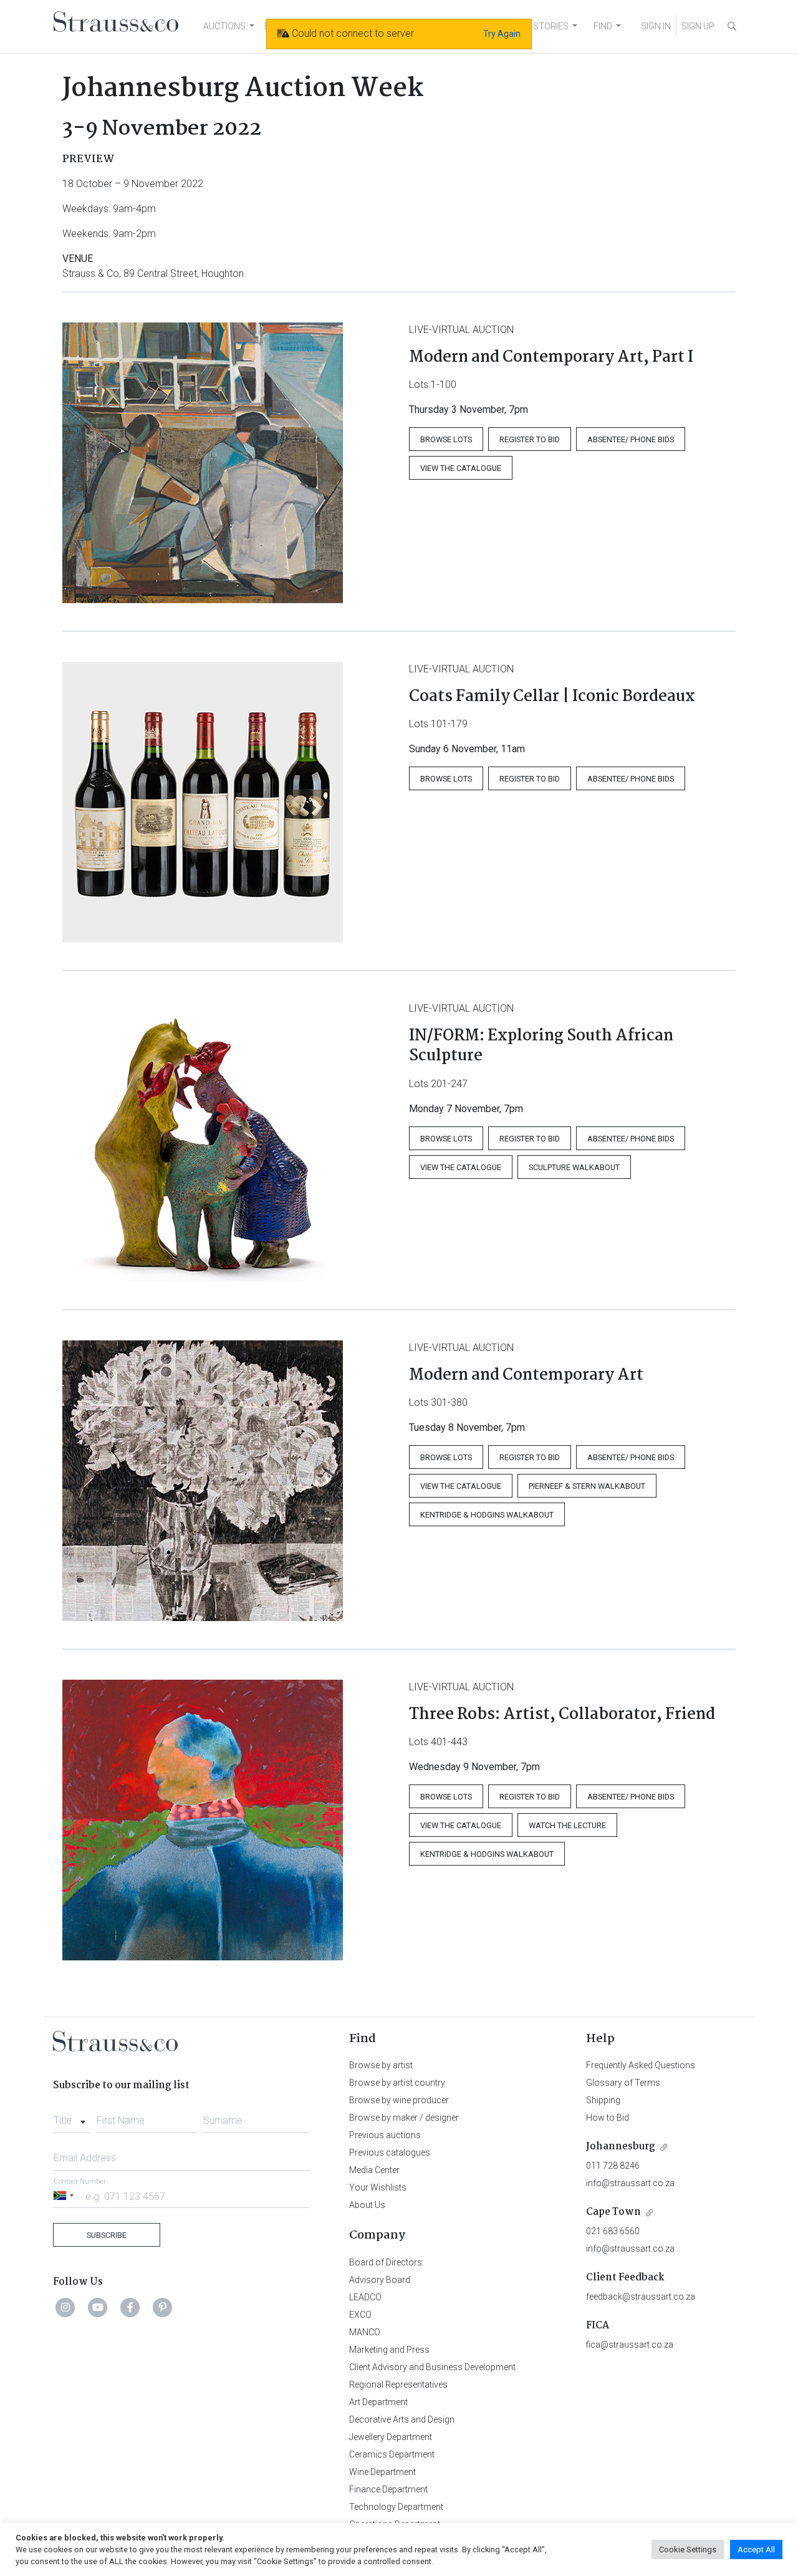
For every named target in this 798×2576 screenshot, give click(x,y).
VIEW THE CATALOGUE (461, 468)
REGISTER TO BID (530, 439)
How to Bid (608, 2118)
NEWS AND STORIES (528, 26)
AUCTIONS (224, 26)
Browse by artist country (397, 2083)
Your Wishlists (378, 2187)
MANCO (365, 2332)
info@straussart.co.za (630, 2183)
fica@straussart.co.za (630, 2345)
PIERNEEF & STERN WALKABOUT (587, 1486)
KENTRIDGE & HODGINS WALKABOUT (487, 1515)
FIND (603, 26)
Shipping (603, 2100)
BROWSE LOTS (446, 439)
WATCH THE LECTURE (567, 1825)
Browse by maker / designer (404, 2118)
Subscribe (107, 2235)
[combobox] (72, 2117)
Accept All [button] (756, 2549)
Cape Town (613, 2212)
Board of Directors (386, 2262)
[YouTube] (98, 2307)
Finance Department (388, 2489)
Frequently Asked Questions (641, 2065)
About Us (367, 2205)
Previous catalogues (390, 2152)
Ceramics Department (392, 2454)
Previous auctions (385, 2135)
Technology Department (396, 2507)
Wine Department (382, 2472)
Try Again (502, 34)
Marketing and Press (389, 2350)
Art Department (378, 2402)
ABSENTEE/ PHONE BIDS (631, 439)
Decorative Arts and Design (402, 2419)
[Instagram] (65, 2307)
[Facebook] (130, 2307)
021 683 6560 (613, 2231)
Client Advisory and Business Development (432, 2367)
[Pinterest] (163, 2307)
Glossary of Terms (623, 2083)
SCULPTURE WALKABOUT (574, 1167)
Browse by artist (381, 2065)
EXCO (360, 2315)
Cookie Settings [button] (688, 2549)
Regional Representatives (398, 2385)
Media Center (374, 2170)
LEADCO (365, 2297)
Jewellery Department (391, 2437)
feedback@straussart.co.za (641, 2297)
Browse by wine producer (399, 2100)
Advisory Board (380, 2280)
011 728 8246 (613, 2166)
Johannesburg (621, 2147)
